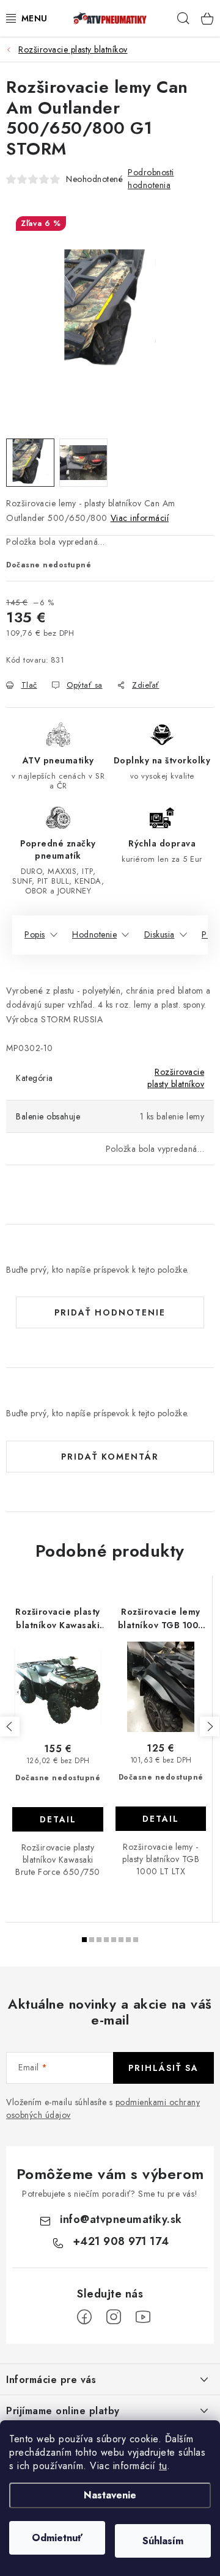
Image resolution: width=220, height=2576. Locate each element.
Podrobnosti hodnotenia (151, 179)
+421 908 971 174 (121, 2241)
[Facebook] (84, 2317)
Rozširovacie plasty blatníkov (176, 1078)
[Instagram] (114, 2317)
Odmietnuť (57, 2538)
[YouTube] (143, 2317)
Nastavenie (110, 2495)
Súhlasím (163, 2541)
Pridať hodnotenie (110, 1312)
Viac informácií (140, 518)
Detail (58, 1819)
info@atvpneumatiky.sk (121, 2219)
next (210, 1726)
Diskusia (159, 934)
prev (10, 1726)
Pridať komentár (110, 1457)
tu (163, 2466)
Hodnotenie (94, 934)
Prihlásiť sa (163, 2068)
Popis (35, 934)
